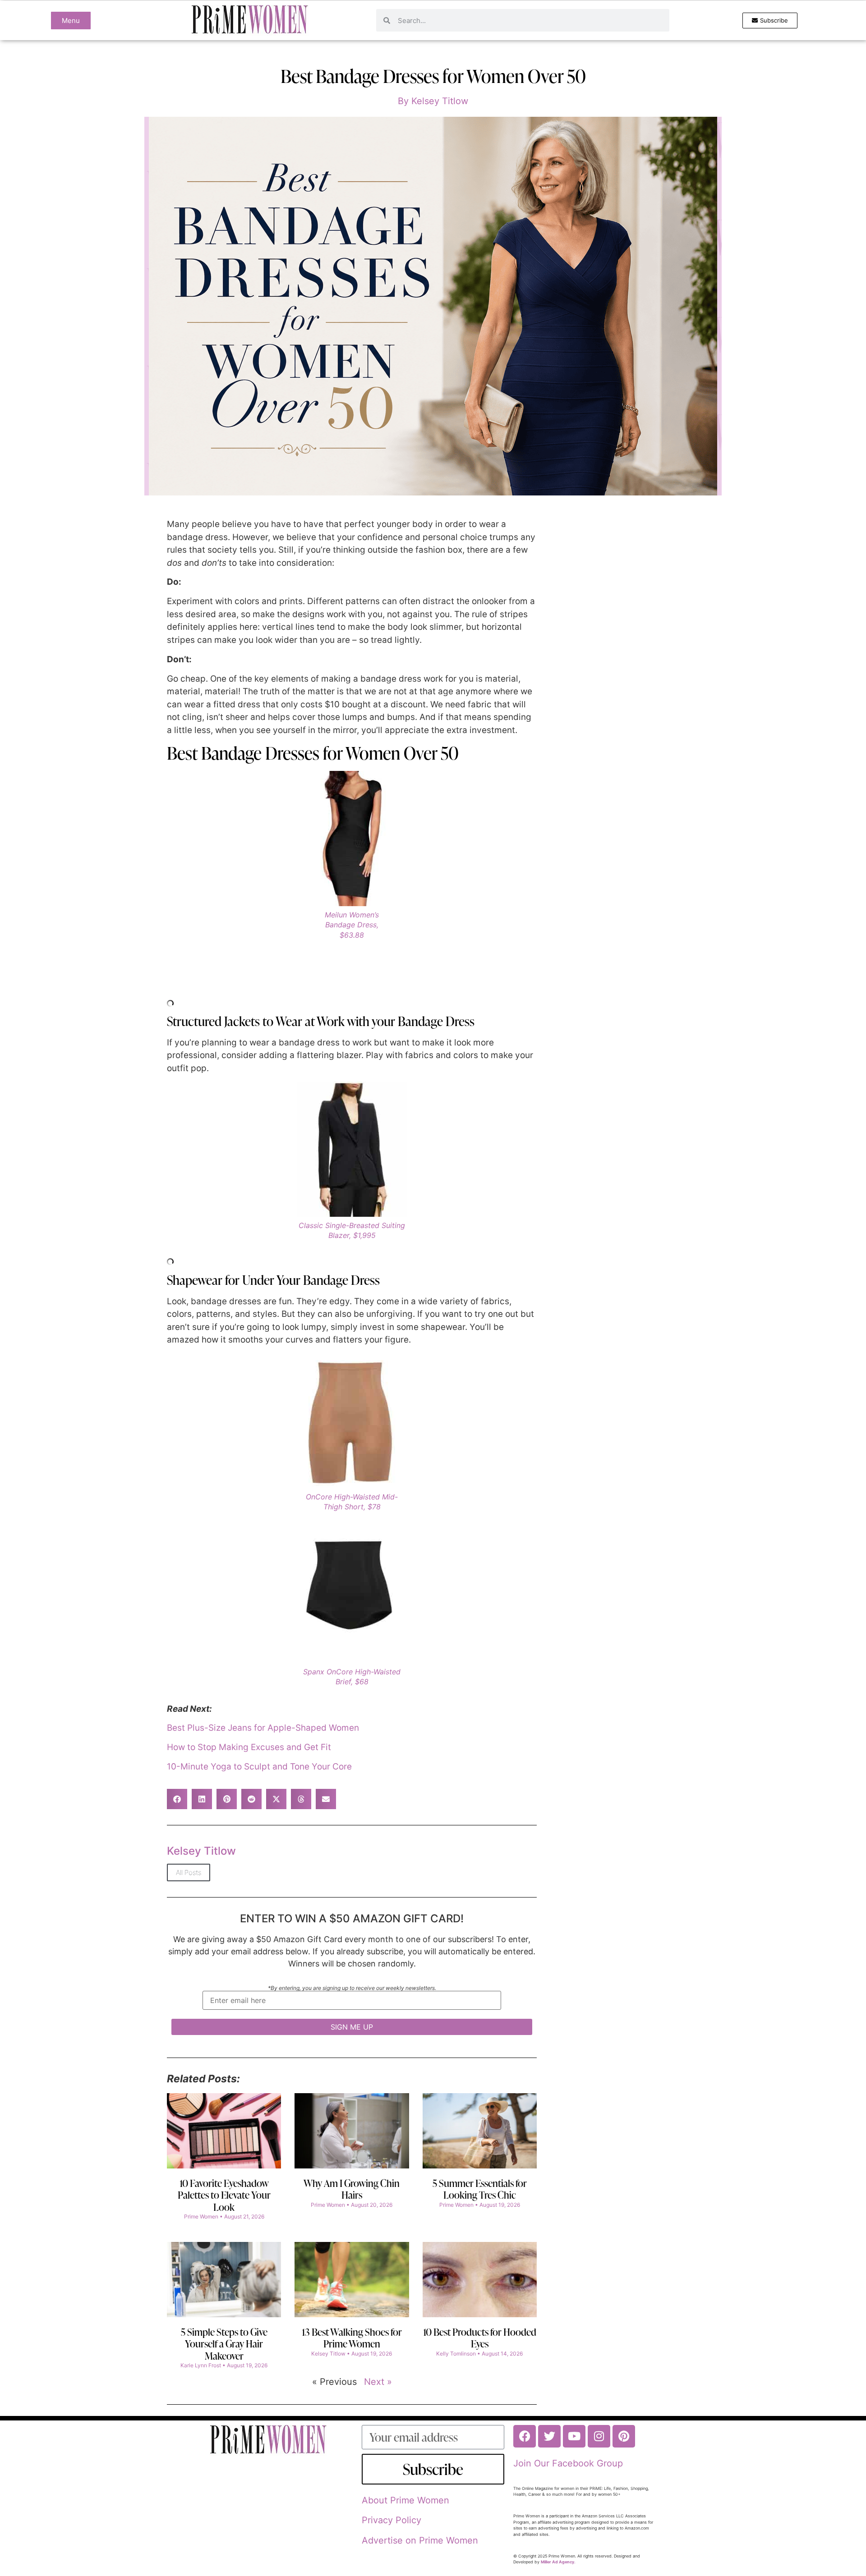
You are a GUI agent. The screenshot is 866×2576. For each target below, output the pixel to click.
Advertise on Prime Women (420, 2540)
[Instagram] (599, 2436)
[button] (177, 1799)
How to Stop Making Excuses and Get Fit (249, 1747)
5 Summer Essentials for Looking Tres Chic (480, 2189)
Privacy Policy (392, 2520)
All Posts (189, 1872)
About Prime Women (405, 2500)
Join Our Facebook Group (568, 2463)
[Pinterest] (624, 2436)
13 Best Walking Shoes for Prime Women (352, 2338)
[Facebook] (525, 2436)
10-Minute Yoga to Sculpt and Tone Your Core (259, 1767)
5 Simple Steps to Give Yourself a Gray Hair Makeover (224, 2344)
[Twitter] (549, 2436)
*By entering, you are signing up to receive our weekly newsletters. (352, 1988)
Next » (378, 2382)
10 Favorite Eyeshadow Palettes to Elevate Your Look (224, 2195)
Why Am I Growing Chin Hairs (352, 2189)
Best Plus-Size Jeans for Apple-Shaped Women (263, 1728)
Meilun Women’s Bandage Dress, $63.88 (352, 925)
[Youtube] (574, 2436)
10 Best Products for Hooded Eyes (480, 2338)
